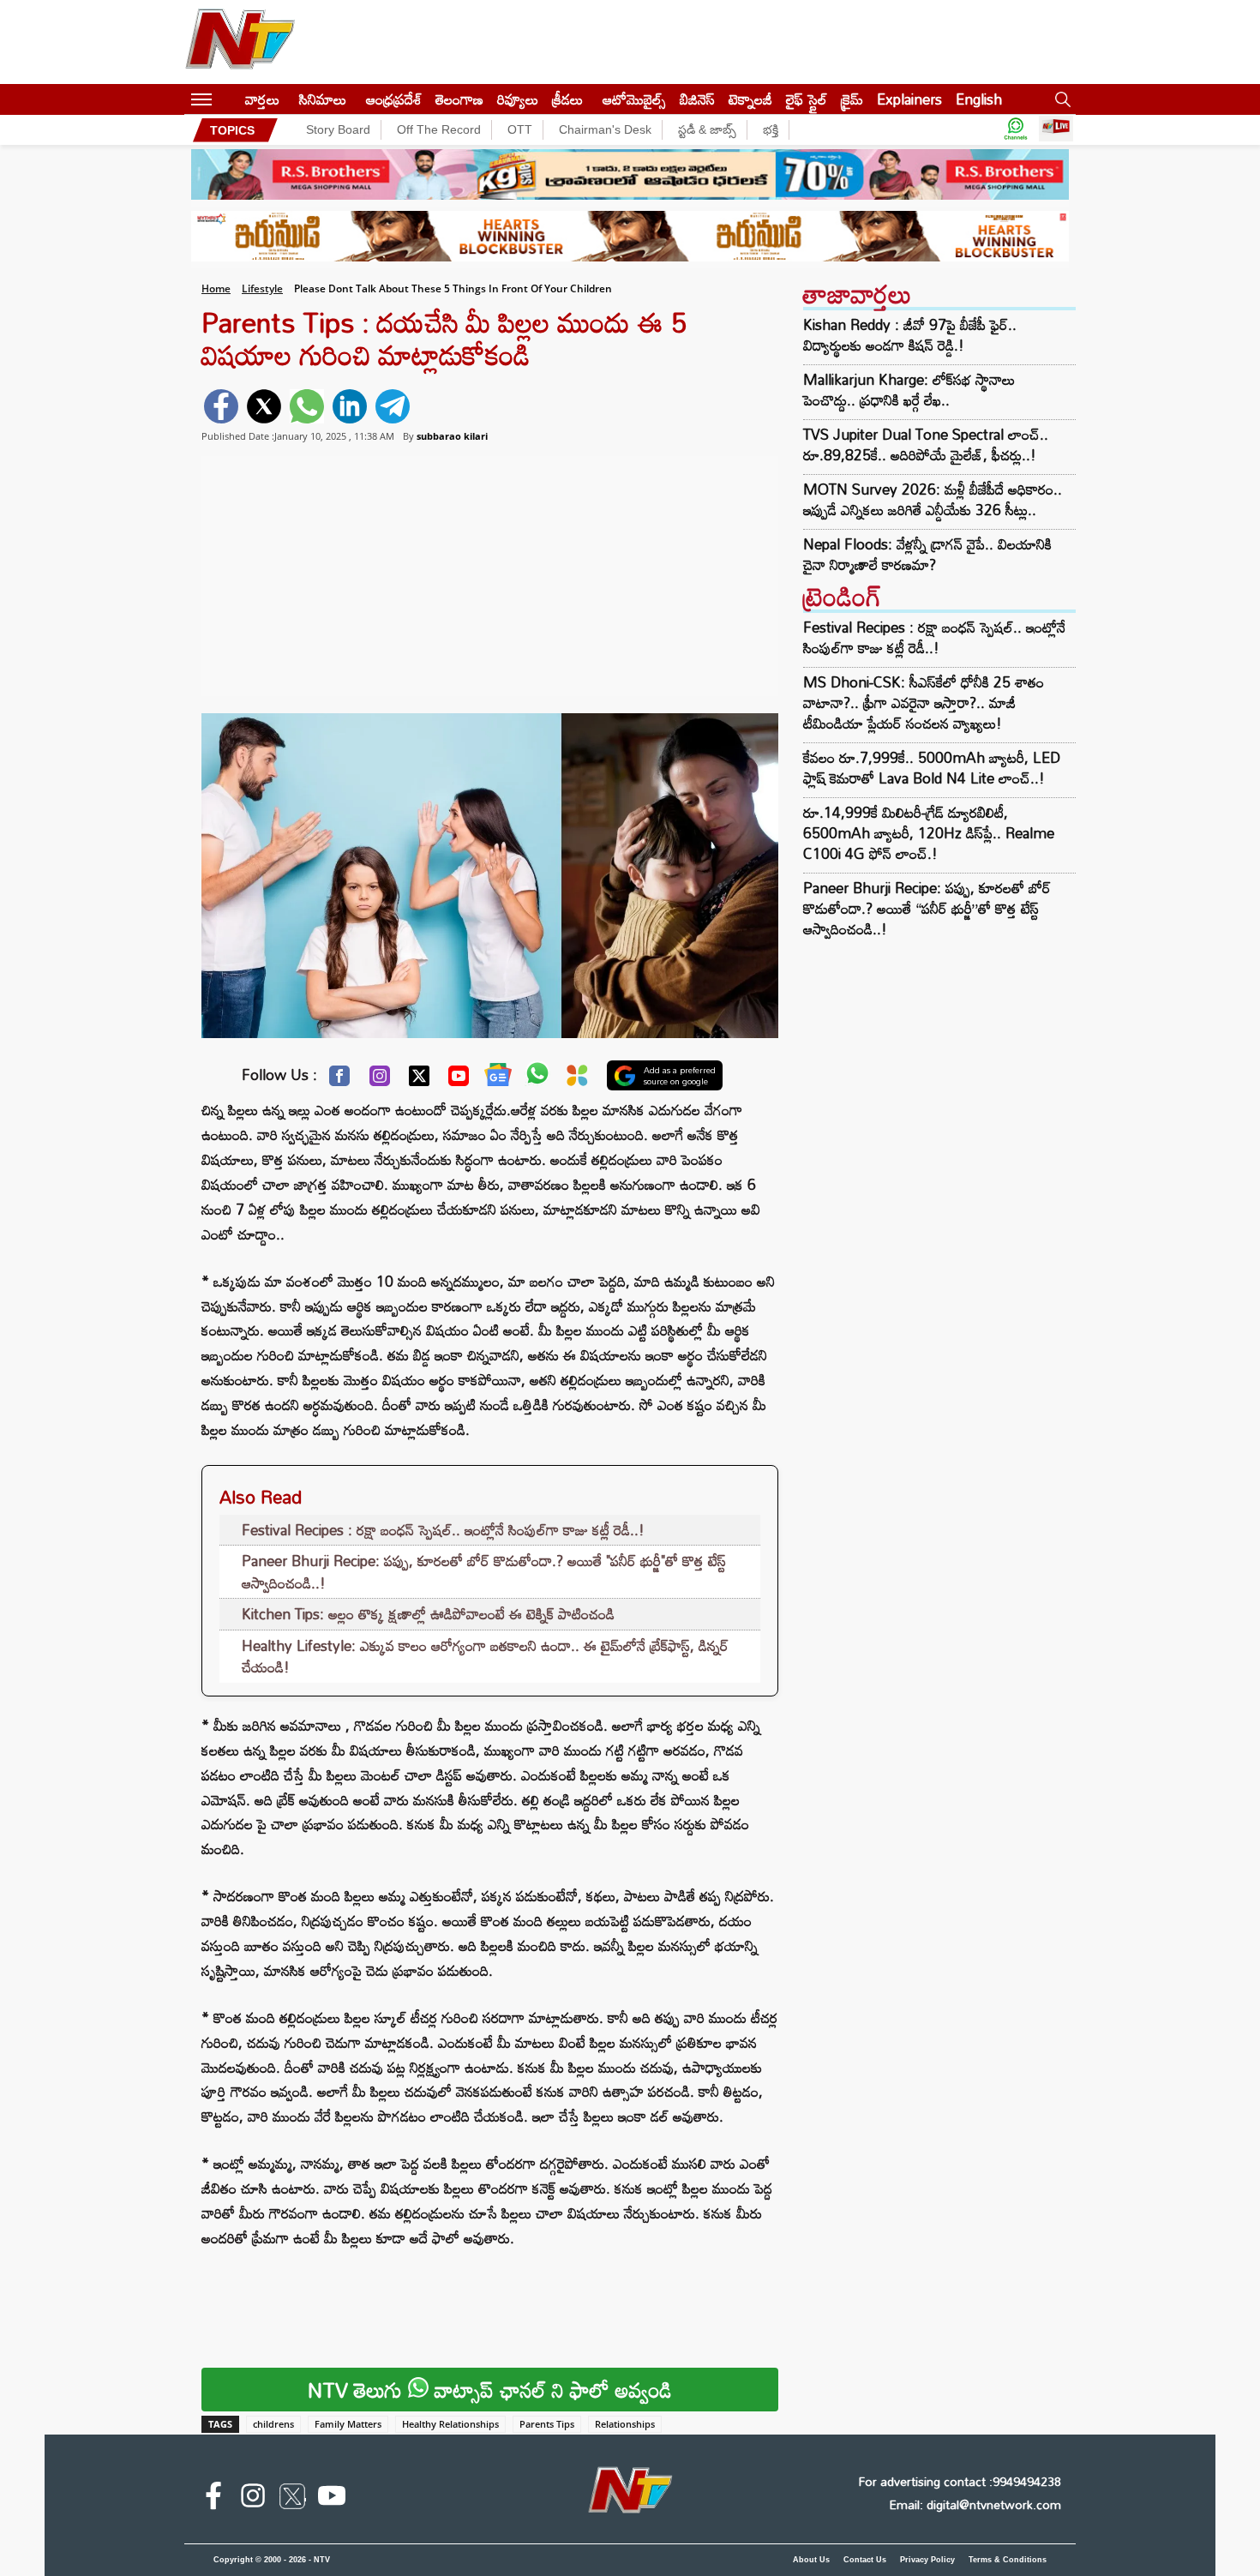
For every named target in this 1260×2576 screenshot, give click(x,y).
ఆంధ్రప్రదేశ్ (394, 99)
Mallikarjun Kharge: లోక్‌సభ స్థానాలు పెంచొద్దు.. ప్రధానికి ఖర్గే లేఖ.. (909, 390)
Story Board (338, 129)
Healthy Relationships (450, 2424)
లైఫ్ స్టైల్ (807, 99)
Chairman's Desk (605, 129)
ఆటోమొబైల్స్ (634, 99)
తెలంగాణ (459, 99)
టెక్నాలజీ (750, 99)
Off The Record (439, 129)
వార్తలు (262, 99)
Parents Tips (547, 2424)
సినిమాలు (323, 99)
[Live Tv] (1056, 130)
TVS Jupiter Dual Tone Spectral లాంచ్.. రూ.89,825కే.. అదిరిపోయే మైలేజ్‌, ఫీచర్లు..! (926, 445)
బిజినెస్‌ (697, 99)
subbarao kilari (452, 436)
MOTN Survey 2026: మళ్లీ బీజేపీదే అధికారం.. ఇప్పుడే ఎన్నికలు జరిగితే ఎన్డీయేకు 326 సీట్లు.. (933, 500)
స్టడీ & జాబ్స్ (707, 129)
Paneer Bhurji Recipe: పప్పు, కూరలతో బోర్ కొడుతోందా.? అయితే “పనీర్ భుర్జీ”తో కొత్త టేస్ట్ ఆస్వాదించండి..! (927, 908)
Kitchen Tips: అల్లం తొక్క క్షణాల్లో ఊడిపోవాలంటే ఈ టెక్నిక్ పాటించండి (428, 1614)
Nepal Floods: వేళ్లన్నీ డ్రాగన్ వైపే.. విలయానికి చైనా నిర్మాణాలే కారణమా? (927, 555)
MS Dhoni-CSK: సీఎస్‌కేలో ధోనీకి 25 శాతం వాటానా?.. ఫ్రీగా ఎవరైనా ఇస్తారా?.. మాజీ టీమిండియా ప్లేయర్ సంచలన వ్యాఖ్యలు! (924, 703)
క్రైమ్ (852, 99)
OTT (520, 129)
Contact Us (865, 2560)
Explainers (909, 99)
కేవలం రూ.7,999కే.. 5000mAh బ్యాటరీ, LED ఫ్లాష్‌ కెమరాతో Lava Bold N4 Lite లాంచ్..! (932, 768)
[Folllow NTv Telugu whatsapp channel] (1016, 130)
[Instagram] (380, 1080)
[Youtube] (459, 1080)
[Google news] (498, 1078)
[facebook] (221, 406)
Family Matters (348, 2424)
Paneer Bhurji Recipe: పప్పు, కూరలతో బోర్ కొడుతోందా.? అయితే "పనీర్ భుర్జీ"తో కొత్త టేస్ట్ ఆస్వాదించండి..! (484, 1572)
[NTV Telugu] (240, 42)
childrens (273, 2424)
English (979, 99)
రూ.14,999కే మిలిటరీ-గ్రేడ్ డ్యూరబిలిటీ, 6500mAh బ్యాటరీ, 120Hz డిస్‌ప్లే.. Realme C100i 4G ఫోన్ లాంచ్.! (929, 833)
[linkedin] (350, 406)
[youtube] (332, 2499)
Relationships (625, 2424)
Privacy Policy (927, 2560)
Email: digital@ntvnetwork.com (975, 2504)
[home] (228, 99)
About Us (811, 2560)
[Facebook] (339, 1080)
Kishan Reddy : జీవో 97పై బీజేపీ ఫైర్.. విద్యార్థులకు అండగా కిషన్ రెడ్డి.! (910, 335)
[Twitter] (419, 1080)
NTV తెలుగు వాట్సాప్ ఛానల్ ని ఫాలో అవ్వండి (490, 2390)
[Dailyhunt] (577, 1080)
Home (216, 288)
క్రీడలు (567, 99)
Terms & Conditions (1008, 2560)
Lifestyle (262, 288)
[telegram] (393, 406)
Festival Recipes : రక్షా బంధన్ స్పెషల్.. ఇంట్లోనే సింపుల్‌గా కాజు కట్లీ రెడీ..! (443, 1530)
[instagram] (253, 2499)
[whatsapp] (307, 406)
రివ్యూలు (518, 99)
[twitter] (264, 406)
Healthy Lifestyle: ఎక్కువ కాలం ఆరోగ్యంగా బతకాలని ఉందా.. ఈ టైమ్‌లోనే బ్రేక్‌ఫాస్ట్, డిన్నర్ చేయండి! (485, 1657)
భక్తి (771, 129)
